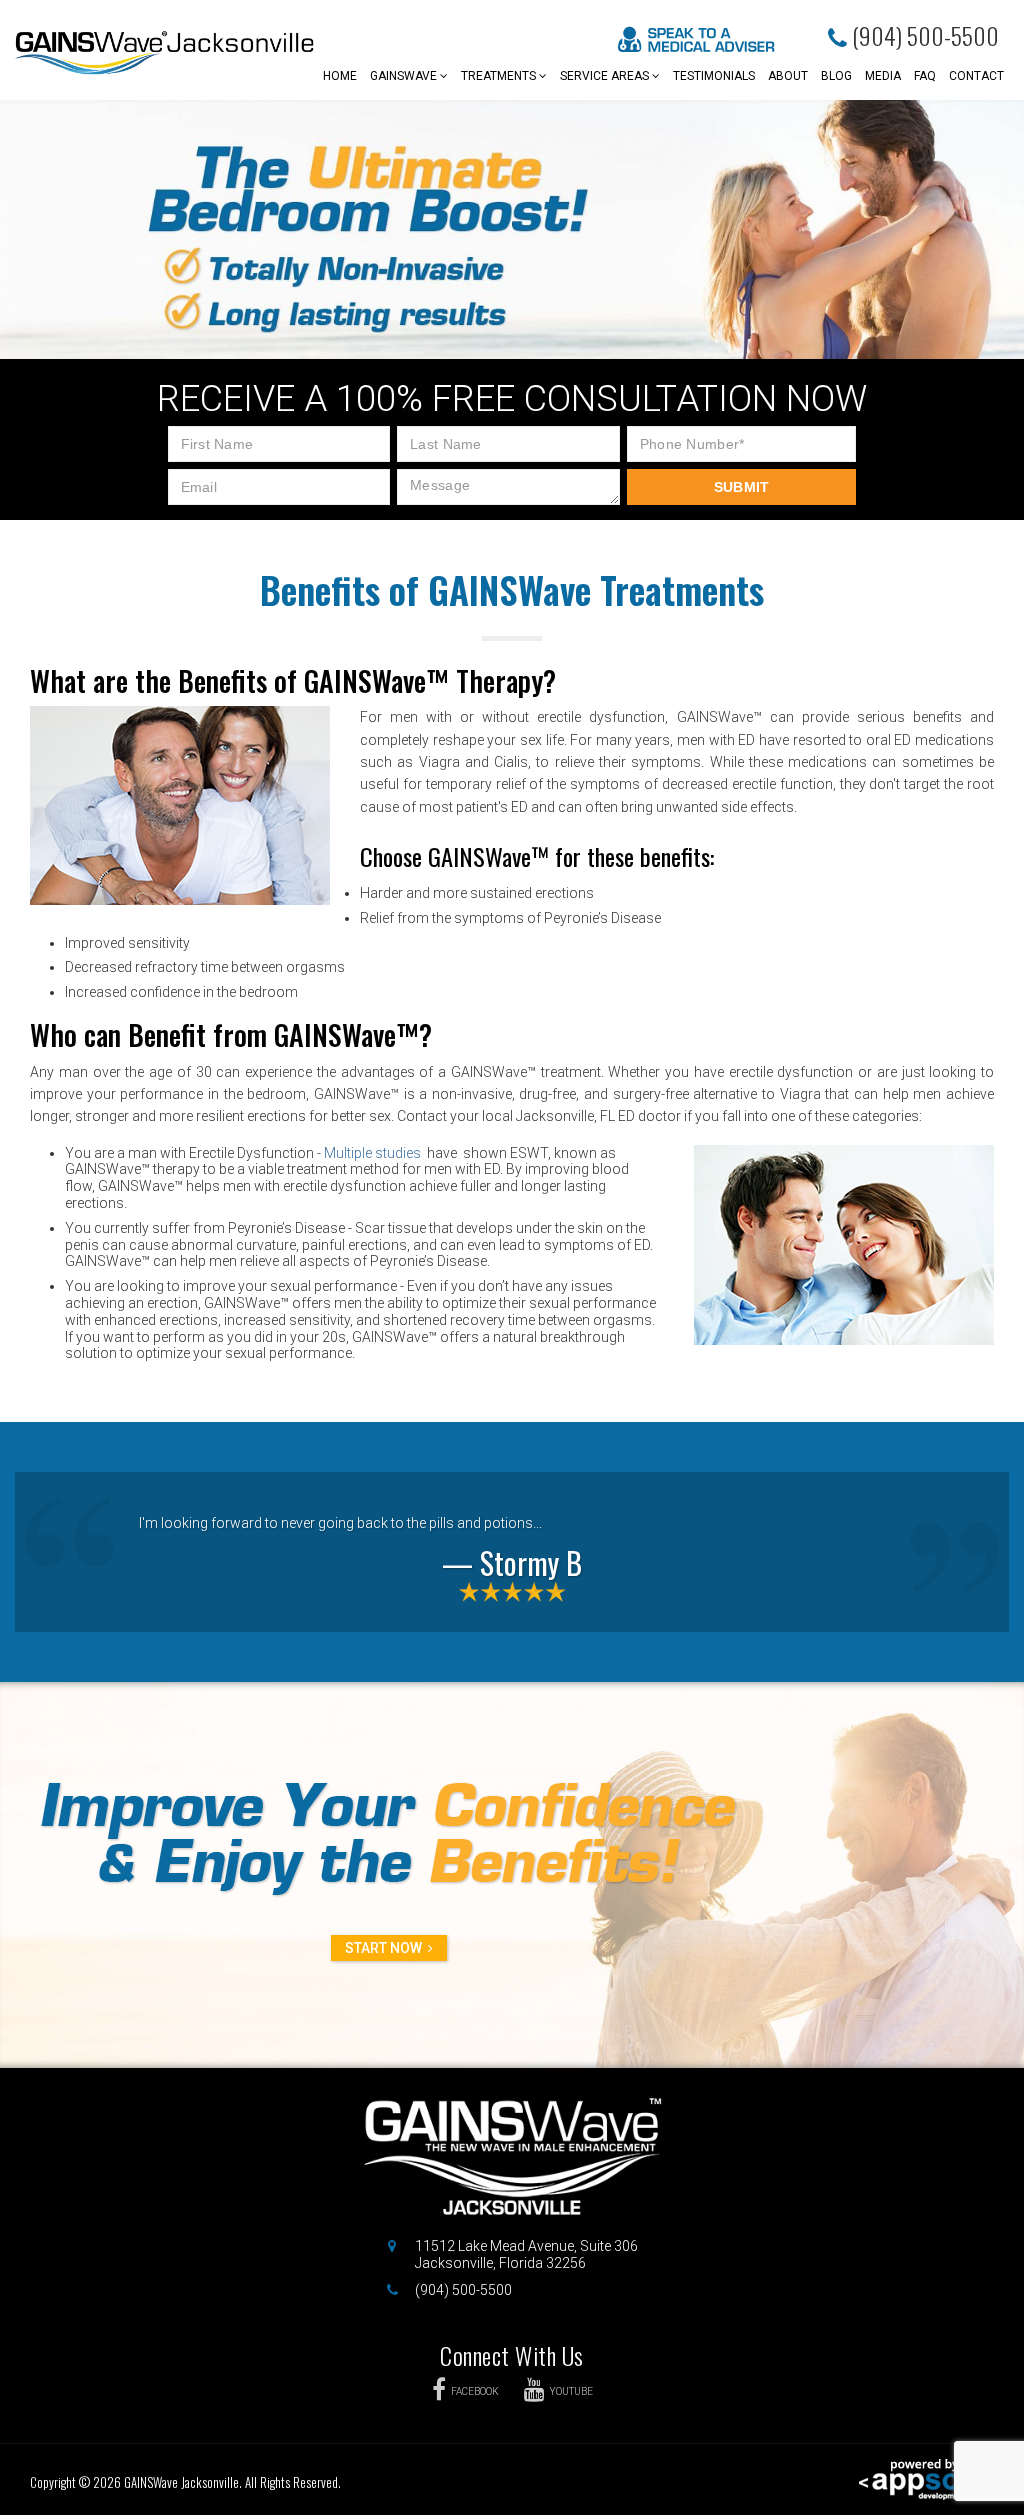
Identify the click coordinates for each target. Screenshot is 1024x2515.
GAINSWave (405, 76)
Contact (976, 76)
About (788, 76)
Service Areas (606, 76)
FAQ (925, 76)
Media (883, 76)
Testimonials (714, 76)
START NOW (383, 1948)
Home (340, 76)
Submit (742, 487)
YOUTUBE (571, 2391)
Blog (836, 76)
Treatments (500, 76)
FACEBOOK (475, 2391)
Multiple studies (372, 1153)
